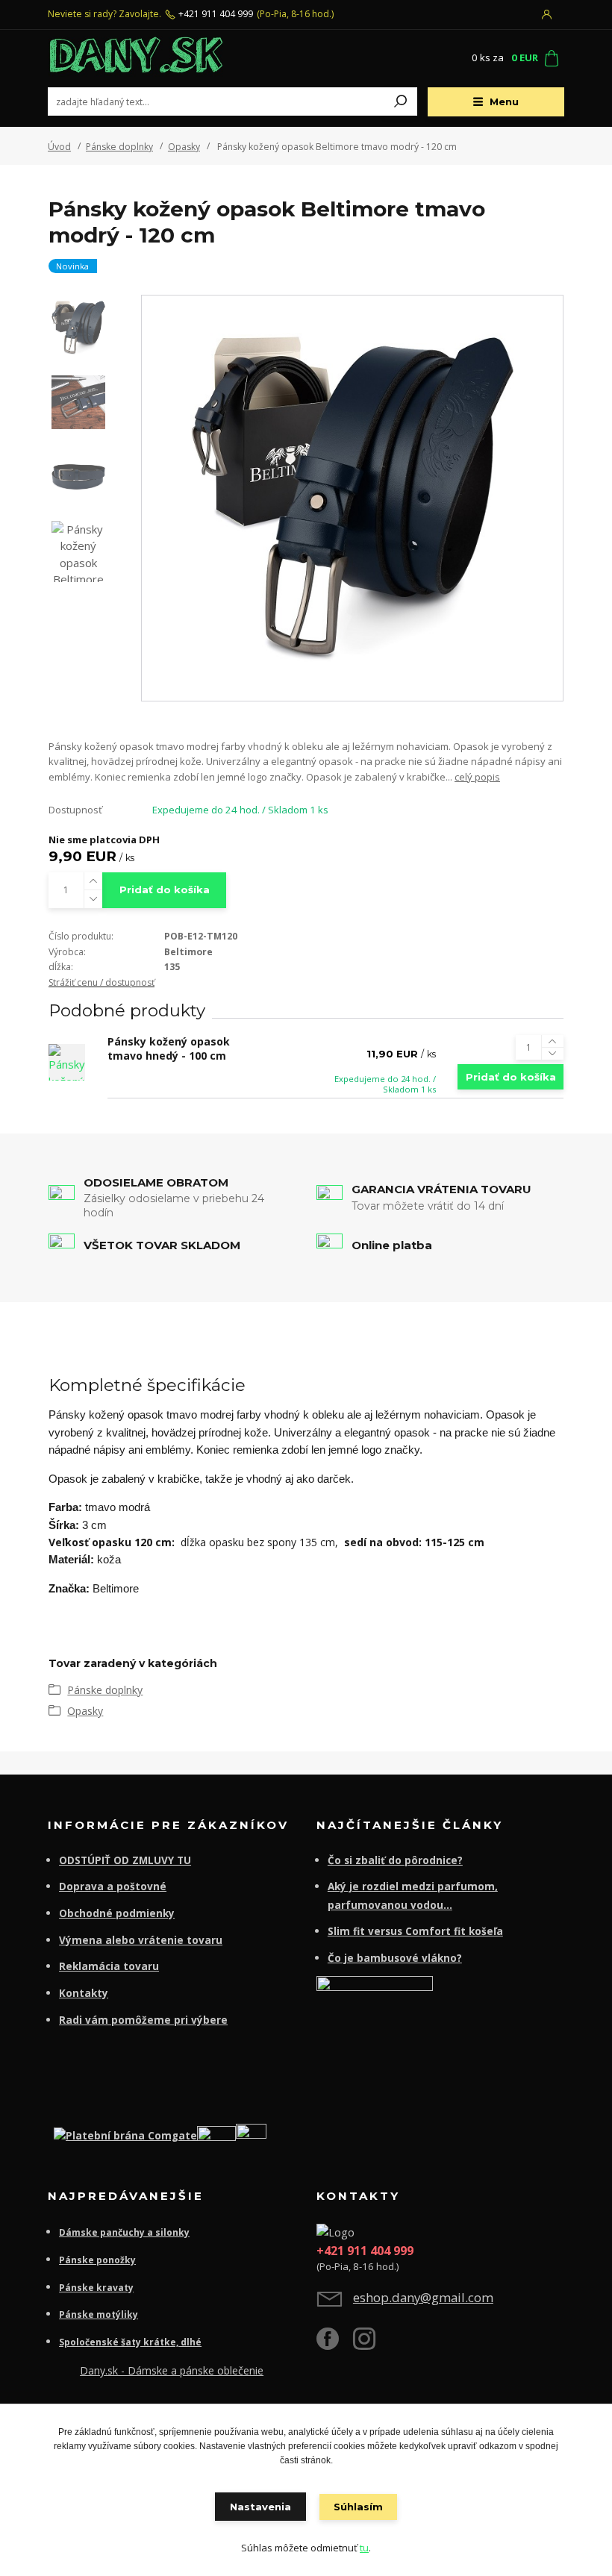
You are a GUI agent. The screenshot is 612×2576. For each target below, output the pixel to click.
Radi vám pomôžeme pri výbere (143, 2020)
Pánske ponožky (97, 2260)
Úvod (59, 147)
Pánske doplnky (119, 147)
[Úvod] (137, 59)
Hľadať (401, 101)
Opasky (184, 147)
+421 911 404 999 (216, 14)
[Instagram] (371, 2344)
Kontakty (84, 1993)
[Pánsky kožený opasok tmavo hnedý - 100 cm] (67, 1062)
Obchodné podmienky (117, 1913)
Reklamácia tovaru (109, 1966)
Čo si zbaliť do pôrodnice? (395, 1860)
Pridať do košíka (165, 890)
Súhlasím (358, 2507)
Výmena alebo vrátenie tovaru (141, 1940)
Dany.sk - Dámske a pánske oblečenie (172, 2370)
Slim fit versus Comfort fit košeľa (415, 1931)
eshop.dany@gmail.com (423, 2297)
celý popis (477, 777)
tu (364, 2548)
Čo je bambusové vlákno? (395, 1958)
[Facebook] (335, 2344)
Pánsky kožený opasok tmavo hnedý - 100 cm (169, 1048)
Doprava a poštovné (113, 1886)
